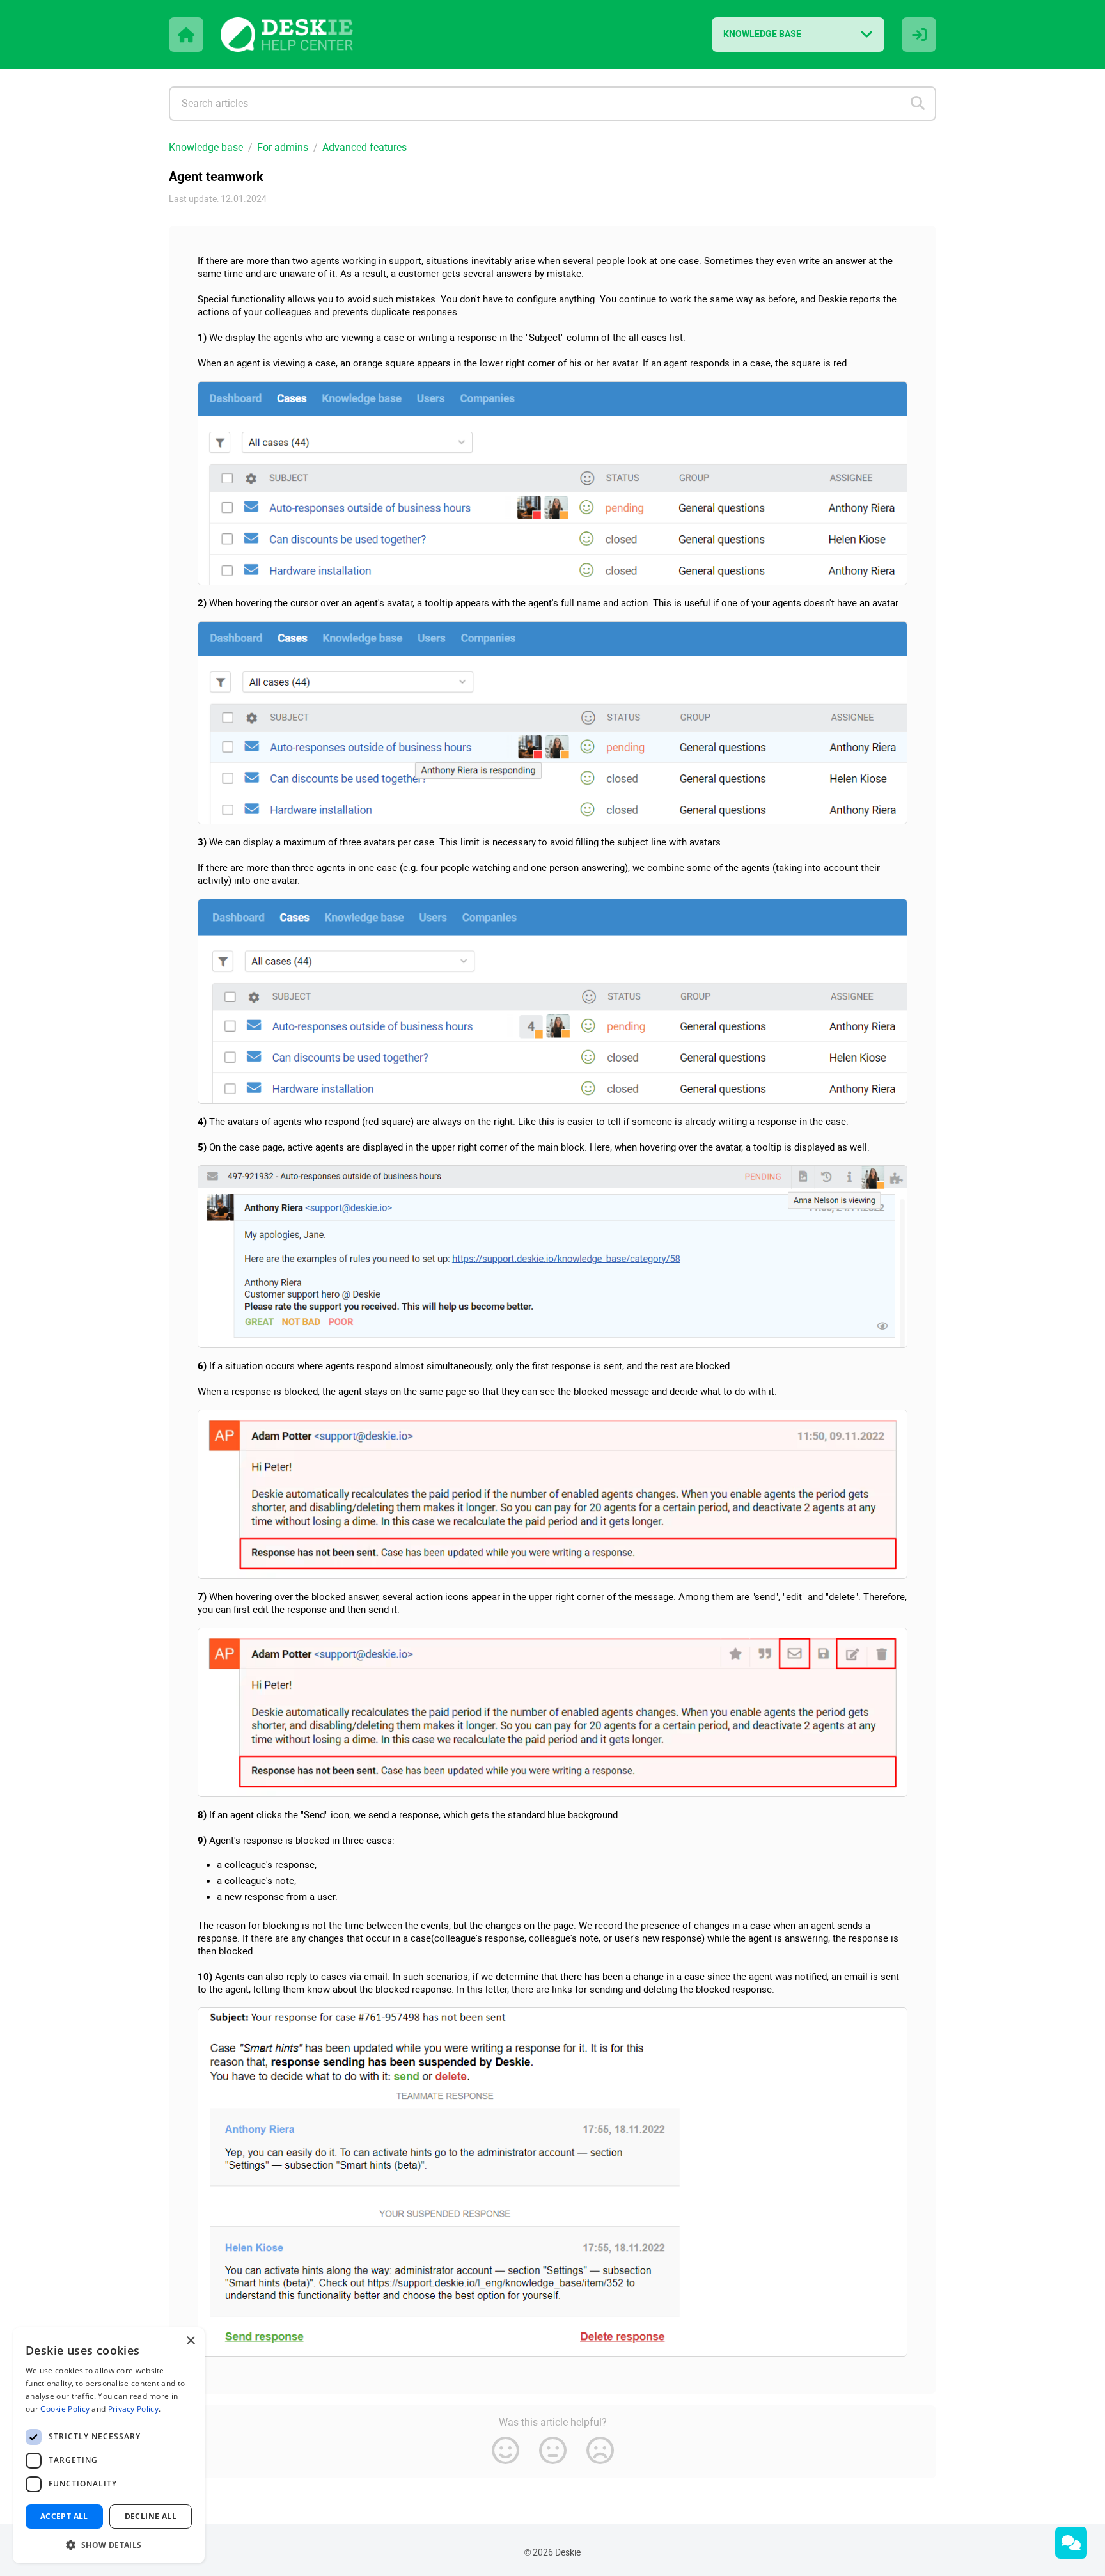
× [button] (190, 2341)
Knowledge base (206, 147)
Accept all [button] (64, 2516)
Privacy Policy (133, 2409)
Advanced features (364, 147)
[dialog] (109, 2445)
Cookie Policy (65, 2409)
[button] (109, 2544)
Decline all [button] (151, 2516)
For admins (283, 147)
